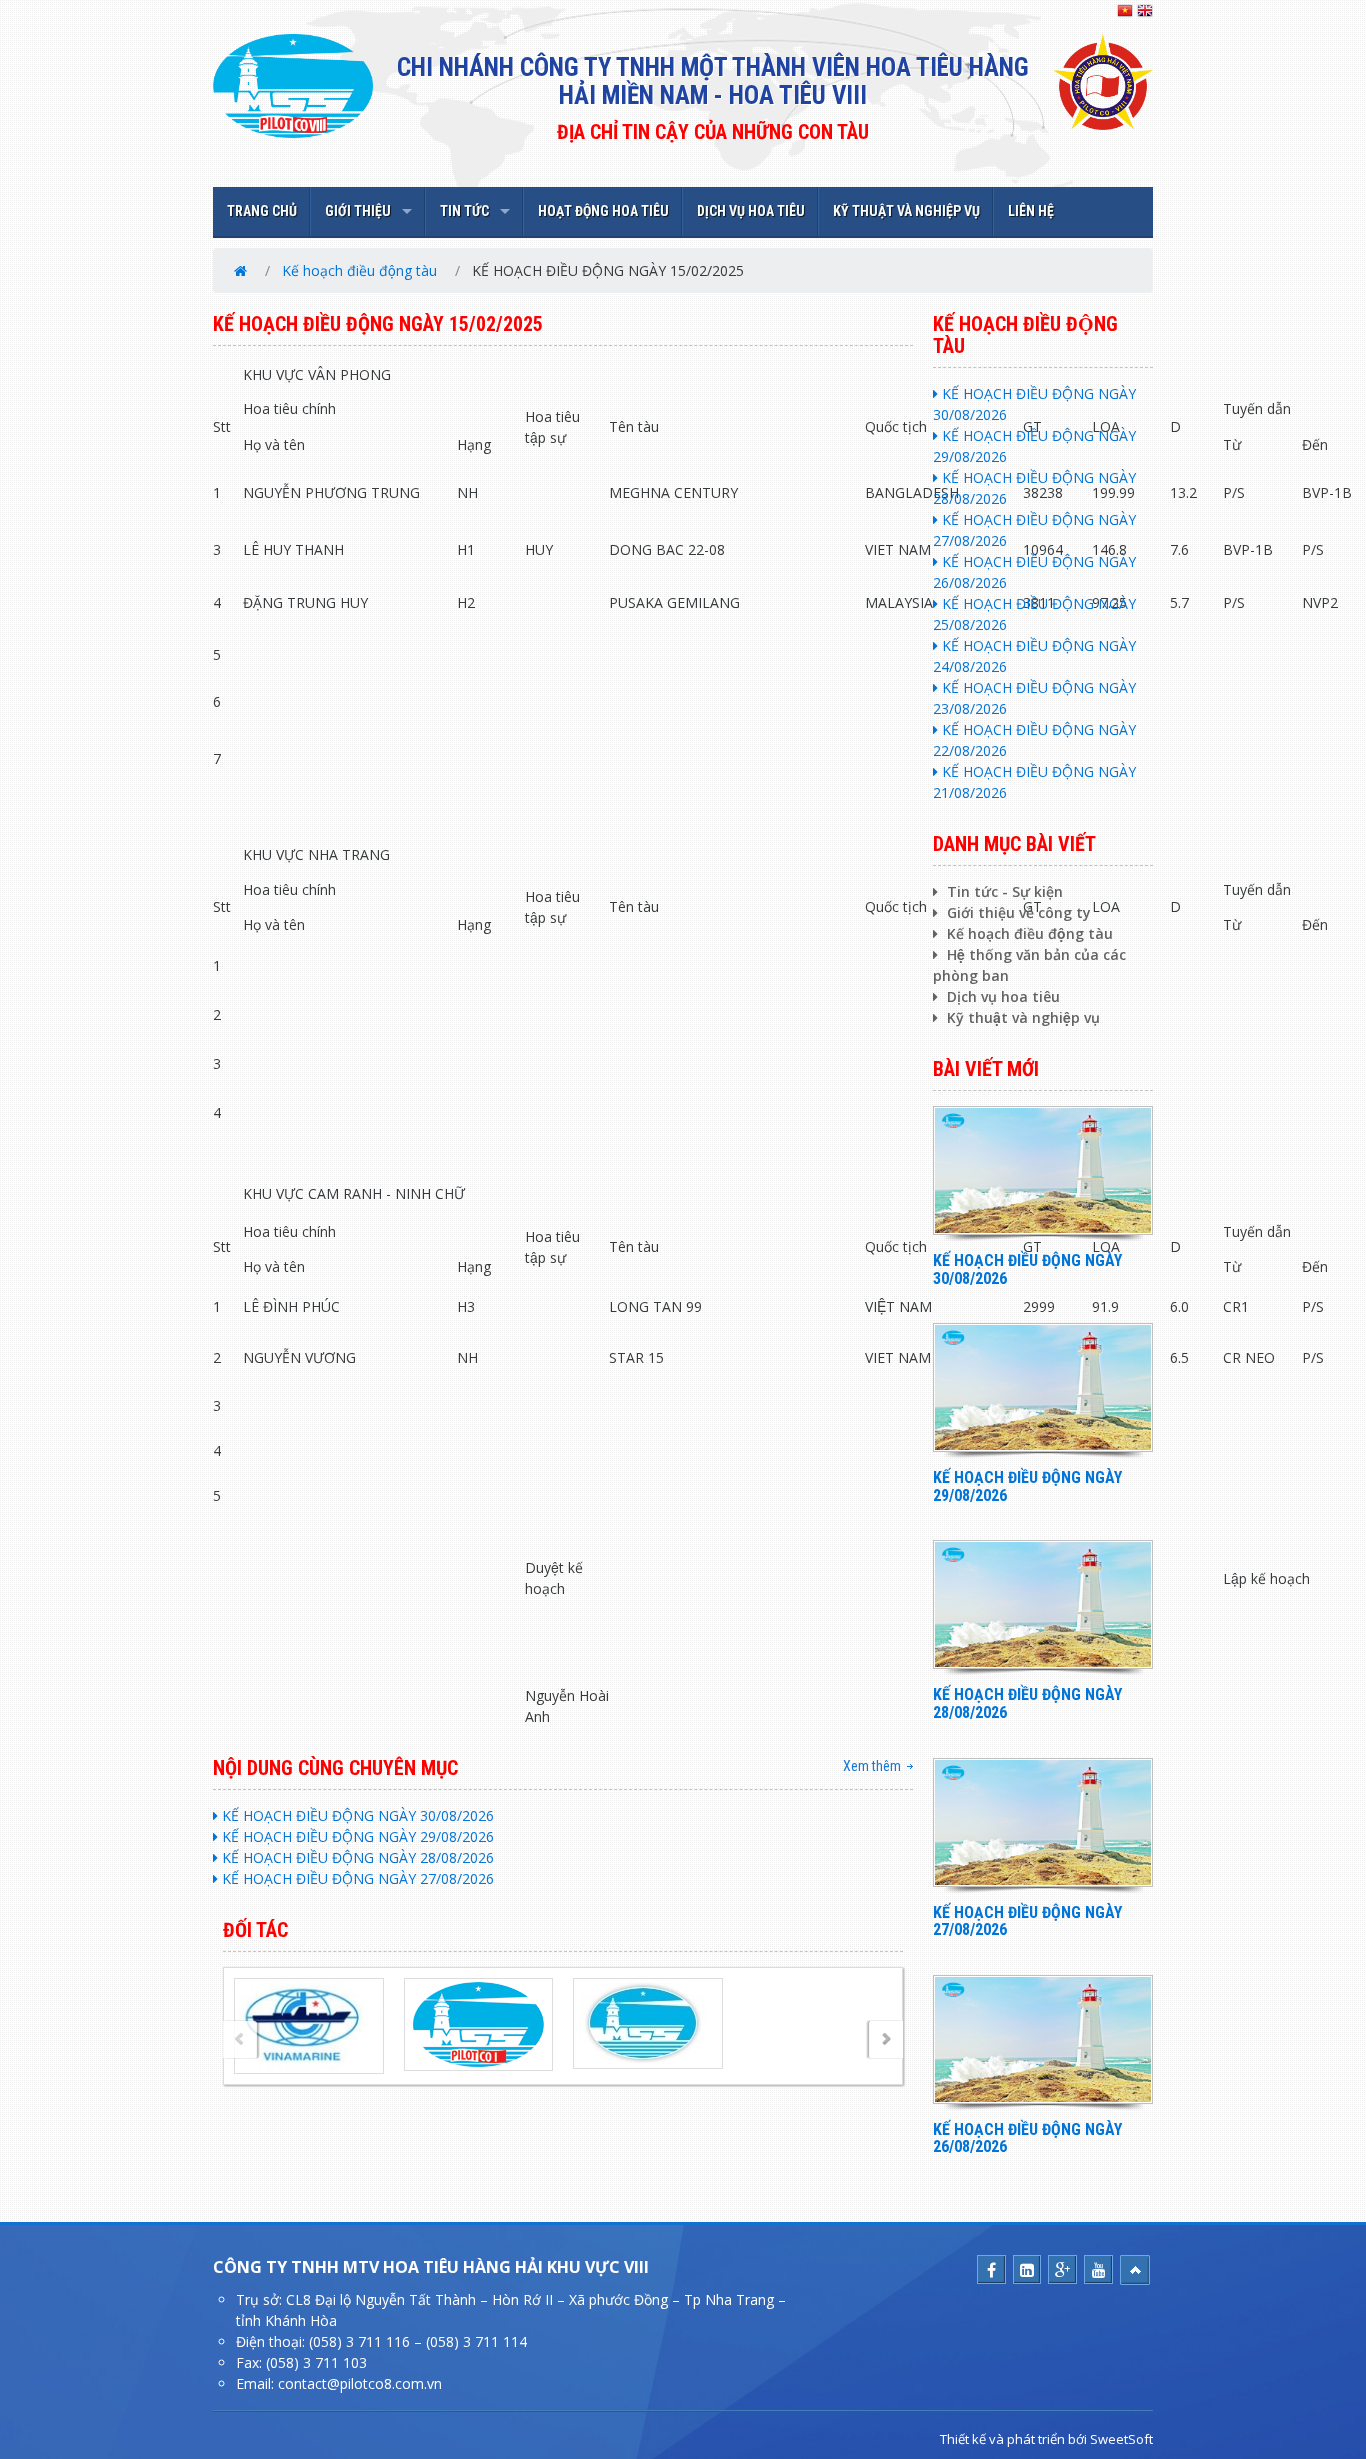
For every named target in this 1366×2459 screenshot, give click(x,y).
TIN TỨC (464, 211)
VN (1125, 11)
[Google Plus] (1062, 2270)
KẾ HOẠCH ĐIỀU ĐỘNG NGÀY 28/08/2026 (356, 1857)
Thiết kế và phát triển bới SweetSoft (1046, 2439)
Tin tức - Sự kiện (1003, 891)
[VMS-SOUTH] (648, 2021)
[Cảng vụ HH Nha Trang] (308, 2024)
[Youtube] (1098, 2270)
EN (1145, 11)
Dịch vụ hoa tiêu (1001, 996)
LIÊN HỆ (1031, 211)
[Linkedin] (1027, 2270)
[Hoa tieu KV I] (478, 2022)
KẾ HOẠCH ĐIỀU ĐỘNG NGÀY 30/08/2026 (356, 1815)
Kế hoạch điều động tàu (359, 270)
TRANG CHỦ (262, 211)
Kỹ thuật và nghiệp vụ (1021, 1017)
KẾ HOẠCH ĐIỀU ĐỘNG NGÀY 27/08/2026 (356, 1878)
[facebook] (991, 2270)
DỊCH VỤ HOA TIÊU (751, 211)
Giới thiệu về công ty (1017, 912)
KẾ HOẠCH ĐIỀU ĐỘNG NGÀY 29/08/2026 (356, 1836)
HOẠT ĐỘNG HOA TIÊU (603, 211)
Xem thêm (872, 1766)
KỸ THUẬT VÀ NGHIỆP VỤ (906, 211)
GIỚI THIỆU (358, 211)
